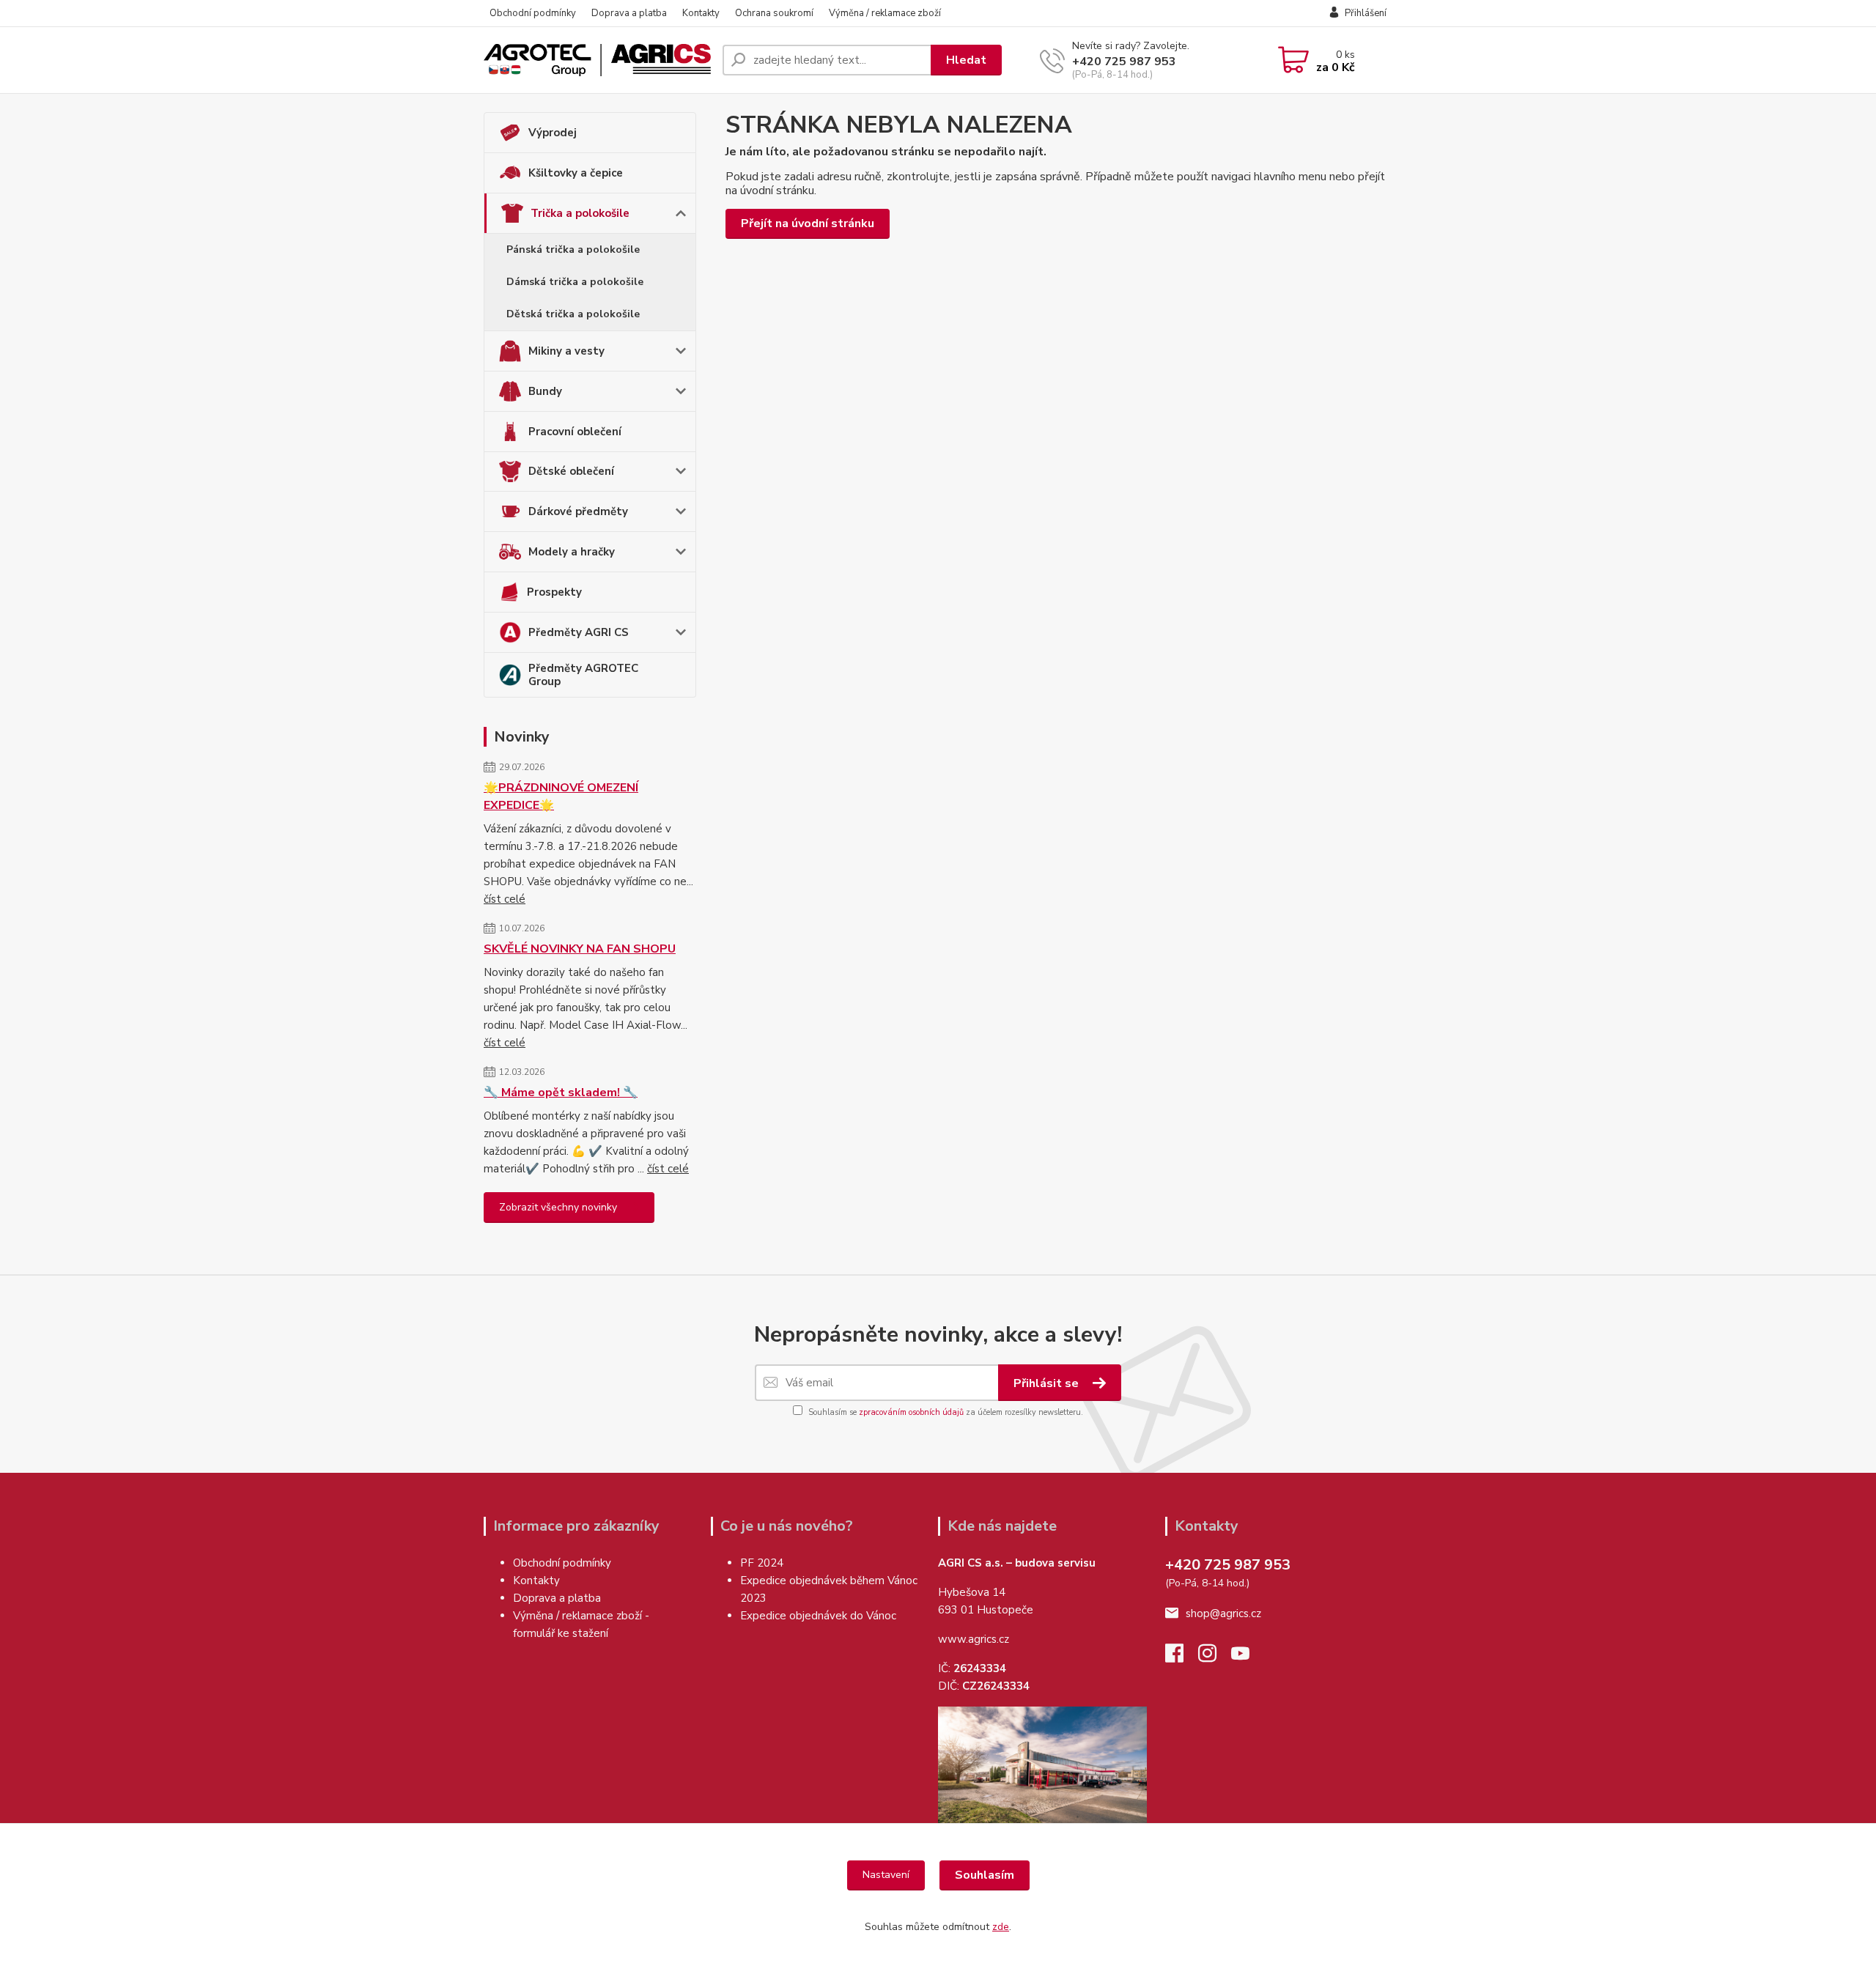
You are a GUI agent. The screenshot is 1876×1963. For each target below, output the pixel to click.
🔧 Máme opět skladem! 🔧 (561, 1093)
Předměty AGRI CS (579, 632)
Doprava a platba (629, 13)
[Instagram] (1215, 1657)
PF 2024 (762, 1563)
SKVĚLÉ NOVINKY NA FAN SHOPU (580, 949)
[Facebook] (1182, 1657)
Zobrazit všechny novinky (558, 1207)
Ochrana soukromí (774, 13)
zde (1001, 1927)
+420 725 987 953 (1124, 62)
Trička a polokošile (580, 213)
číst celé (505, 899)
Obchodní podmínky (533, 13)
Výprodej (553, 133)
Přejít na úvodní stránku (808, 223)
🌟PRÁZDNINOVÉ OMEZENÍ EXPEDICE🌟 (561, 796)
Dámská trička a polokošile (575, 282)
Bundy (545, 391)
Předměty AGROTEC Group (583, 675)
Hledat (966, 60)
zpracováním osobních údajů (911, 1412)
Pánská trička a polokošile (573, 249)
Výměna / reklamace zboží (885, 13)
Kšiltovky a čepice (576, 173)
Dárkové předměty (578, 511)
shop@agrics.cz (1223, 1613)
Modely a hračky (572, 552)
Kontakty (701, 13)
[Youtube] (1248, 1657)
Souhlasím (985, 1875)
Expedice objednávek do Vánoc (820, 1616)
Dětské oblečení (571, 471)
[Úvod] (597, 60)
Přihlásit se (1048, 1383)
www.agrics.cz (974, 1639)
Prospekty (554, 592)
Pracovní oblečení (575, 432)
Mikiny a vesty (566, 351)
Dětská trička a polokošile (573, 314)
